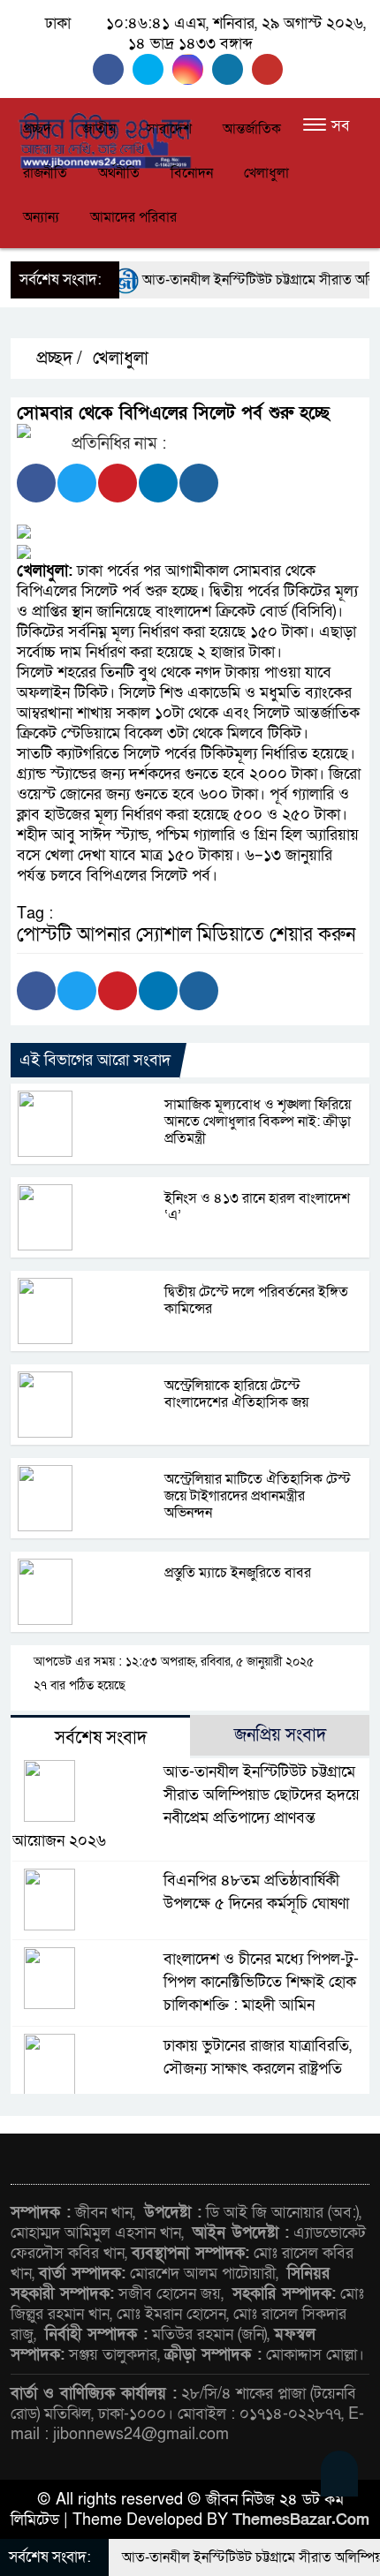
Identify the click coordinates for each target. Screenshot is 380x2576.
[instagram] (192, 69)
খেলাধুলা (266, 173)
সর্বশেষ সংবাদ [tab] (101, 1738)
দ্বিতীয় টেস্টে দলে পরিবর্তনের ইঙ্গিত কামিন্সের (256, 1300)
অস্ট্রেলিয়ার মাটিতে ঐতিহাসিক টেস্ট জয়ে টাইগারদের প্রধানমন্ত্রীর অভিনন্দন (258, 1496)
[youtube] (270, 69)
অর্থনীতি (119, 173)
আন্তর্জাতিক (252, 129)
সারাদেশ (169, 129)
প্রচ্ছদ (37, 129)
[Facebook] (36, 483)
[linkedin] (232, 69)
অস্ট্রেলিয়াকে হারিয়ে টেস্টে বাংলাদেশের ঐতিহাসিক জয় (236, 1394)
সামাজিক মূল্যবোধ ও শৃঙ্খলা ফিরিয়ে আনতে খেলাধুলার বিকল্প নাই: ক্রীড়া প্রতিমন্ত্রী (258, 1122)
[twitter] (152, 69)
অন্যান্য (41, 217)
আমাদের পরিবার (133, 217)
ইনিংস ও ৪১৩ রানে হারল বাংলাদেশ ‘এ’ (257, 1207)
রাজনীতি (45, 173)
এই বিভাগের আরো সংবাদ (95, 1060)
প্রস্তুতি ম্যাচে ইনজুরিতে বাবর (238, 1573)
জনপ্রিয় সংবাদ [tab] (280, 1735)
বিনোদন (192, 173)
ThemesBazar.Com (301, 2520)
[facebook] (113, 69)
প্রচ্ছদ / (57, 359)
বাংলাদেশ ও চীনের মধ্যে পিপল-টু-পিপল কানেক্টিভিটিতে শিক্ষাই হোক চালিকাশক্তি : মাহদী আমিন (261, 1982)
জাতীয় (99, 129)
